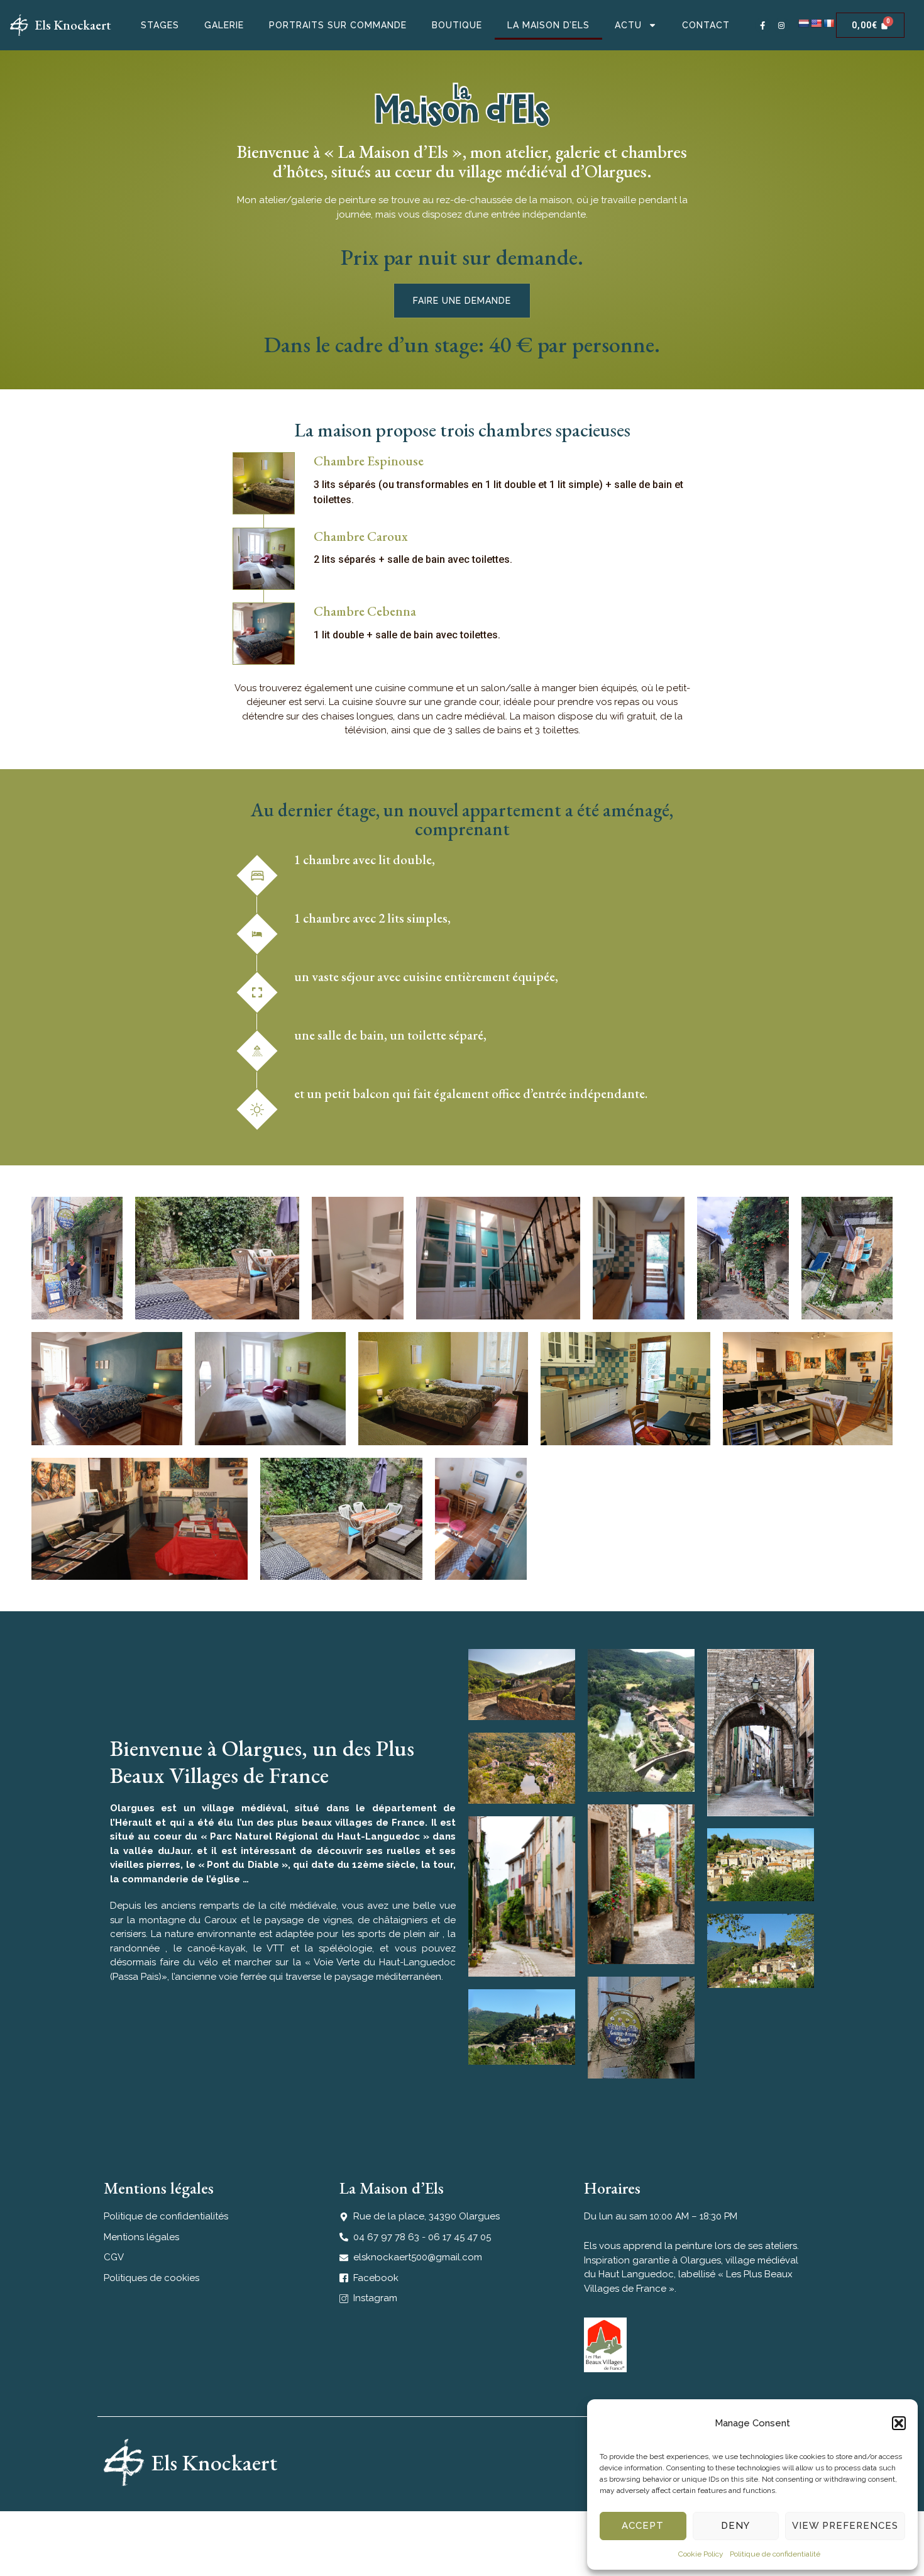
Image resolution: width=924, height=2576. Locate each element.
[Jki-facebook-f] (763, 25)
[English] (816, 23)
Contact (706, 25)
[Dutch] (803, 23)
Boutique (457, 25)
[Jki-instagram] (782, 25)
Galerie (224, 25)
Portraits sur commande (338, 25)
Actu (628, 25)
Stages (160, 25)
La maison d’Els (548, 25)
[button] (899, 2423)
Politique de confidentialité (775, 2554)
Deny (735, 2526)
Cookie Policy (701, 2554)
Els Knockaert (73, 25)
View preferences (845, 2526)
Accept (643, 2526)
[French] (828, 23)
